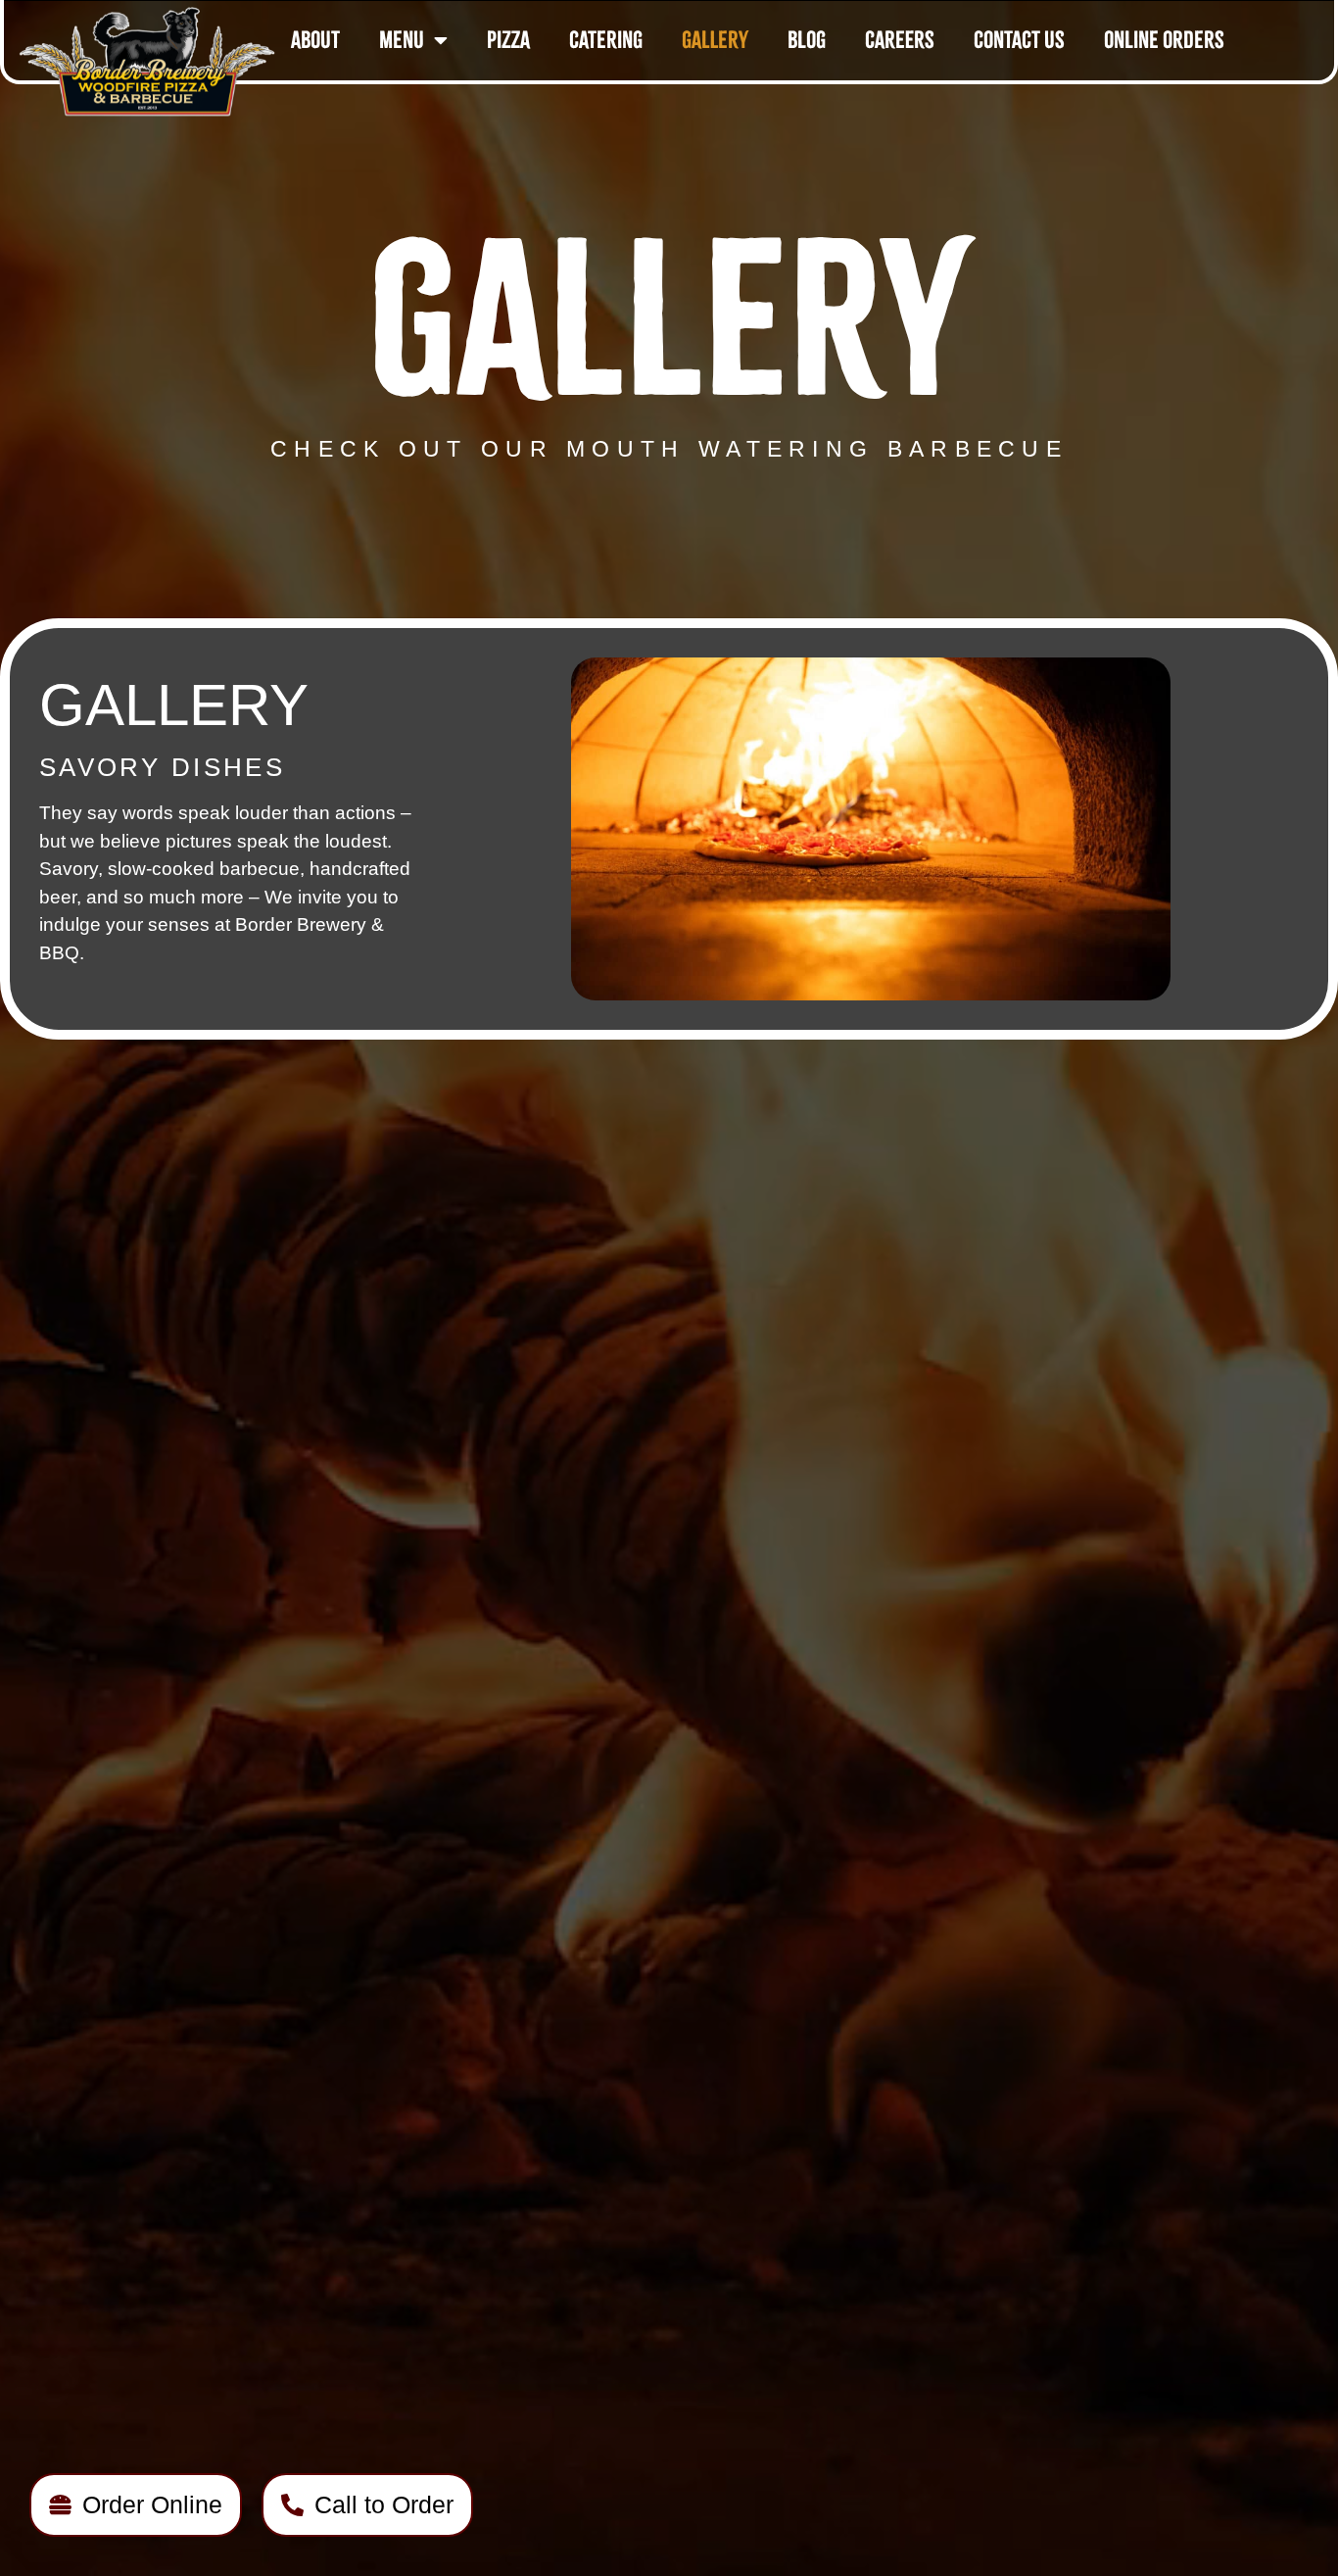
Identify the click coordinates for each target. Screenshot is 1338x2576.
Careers (900, 40)
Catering (606, 40)
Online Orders (1164, 40)
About (315, 40)
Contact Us (1019, 40)
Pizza (508, 40)
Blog (807, 40)
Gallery (715, 40)
